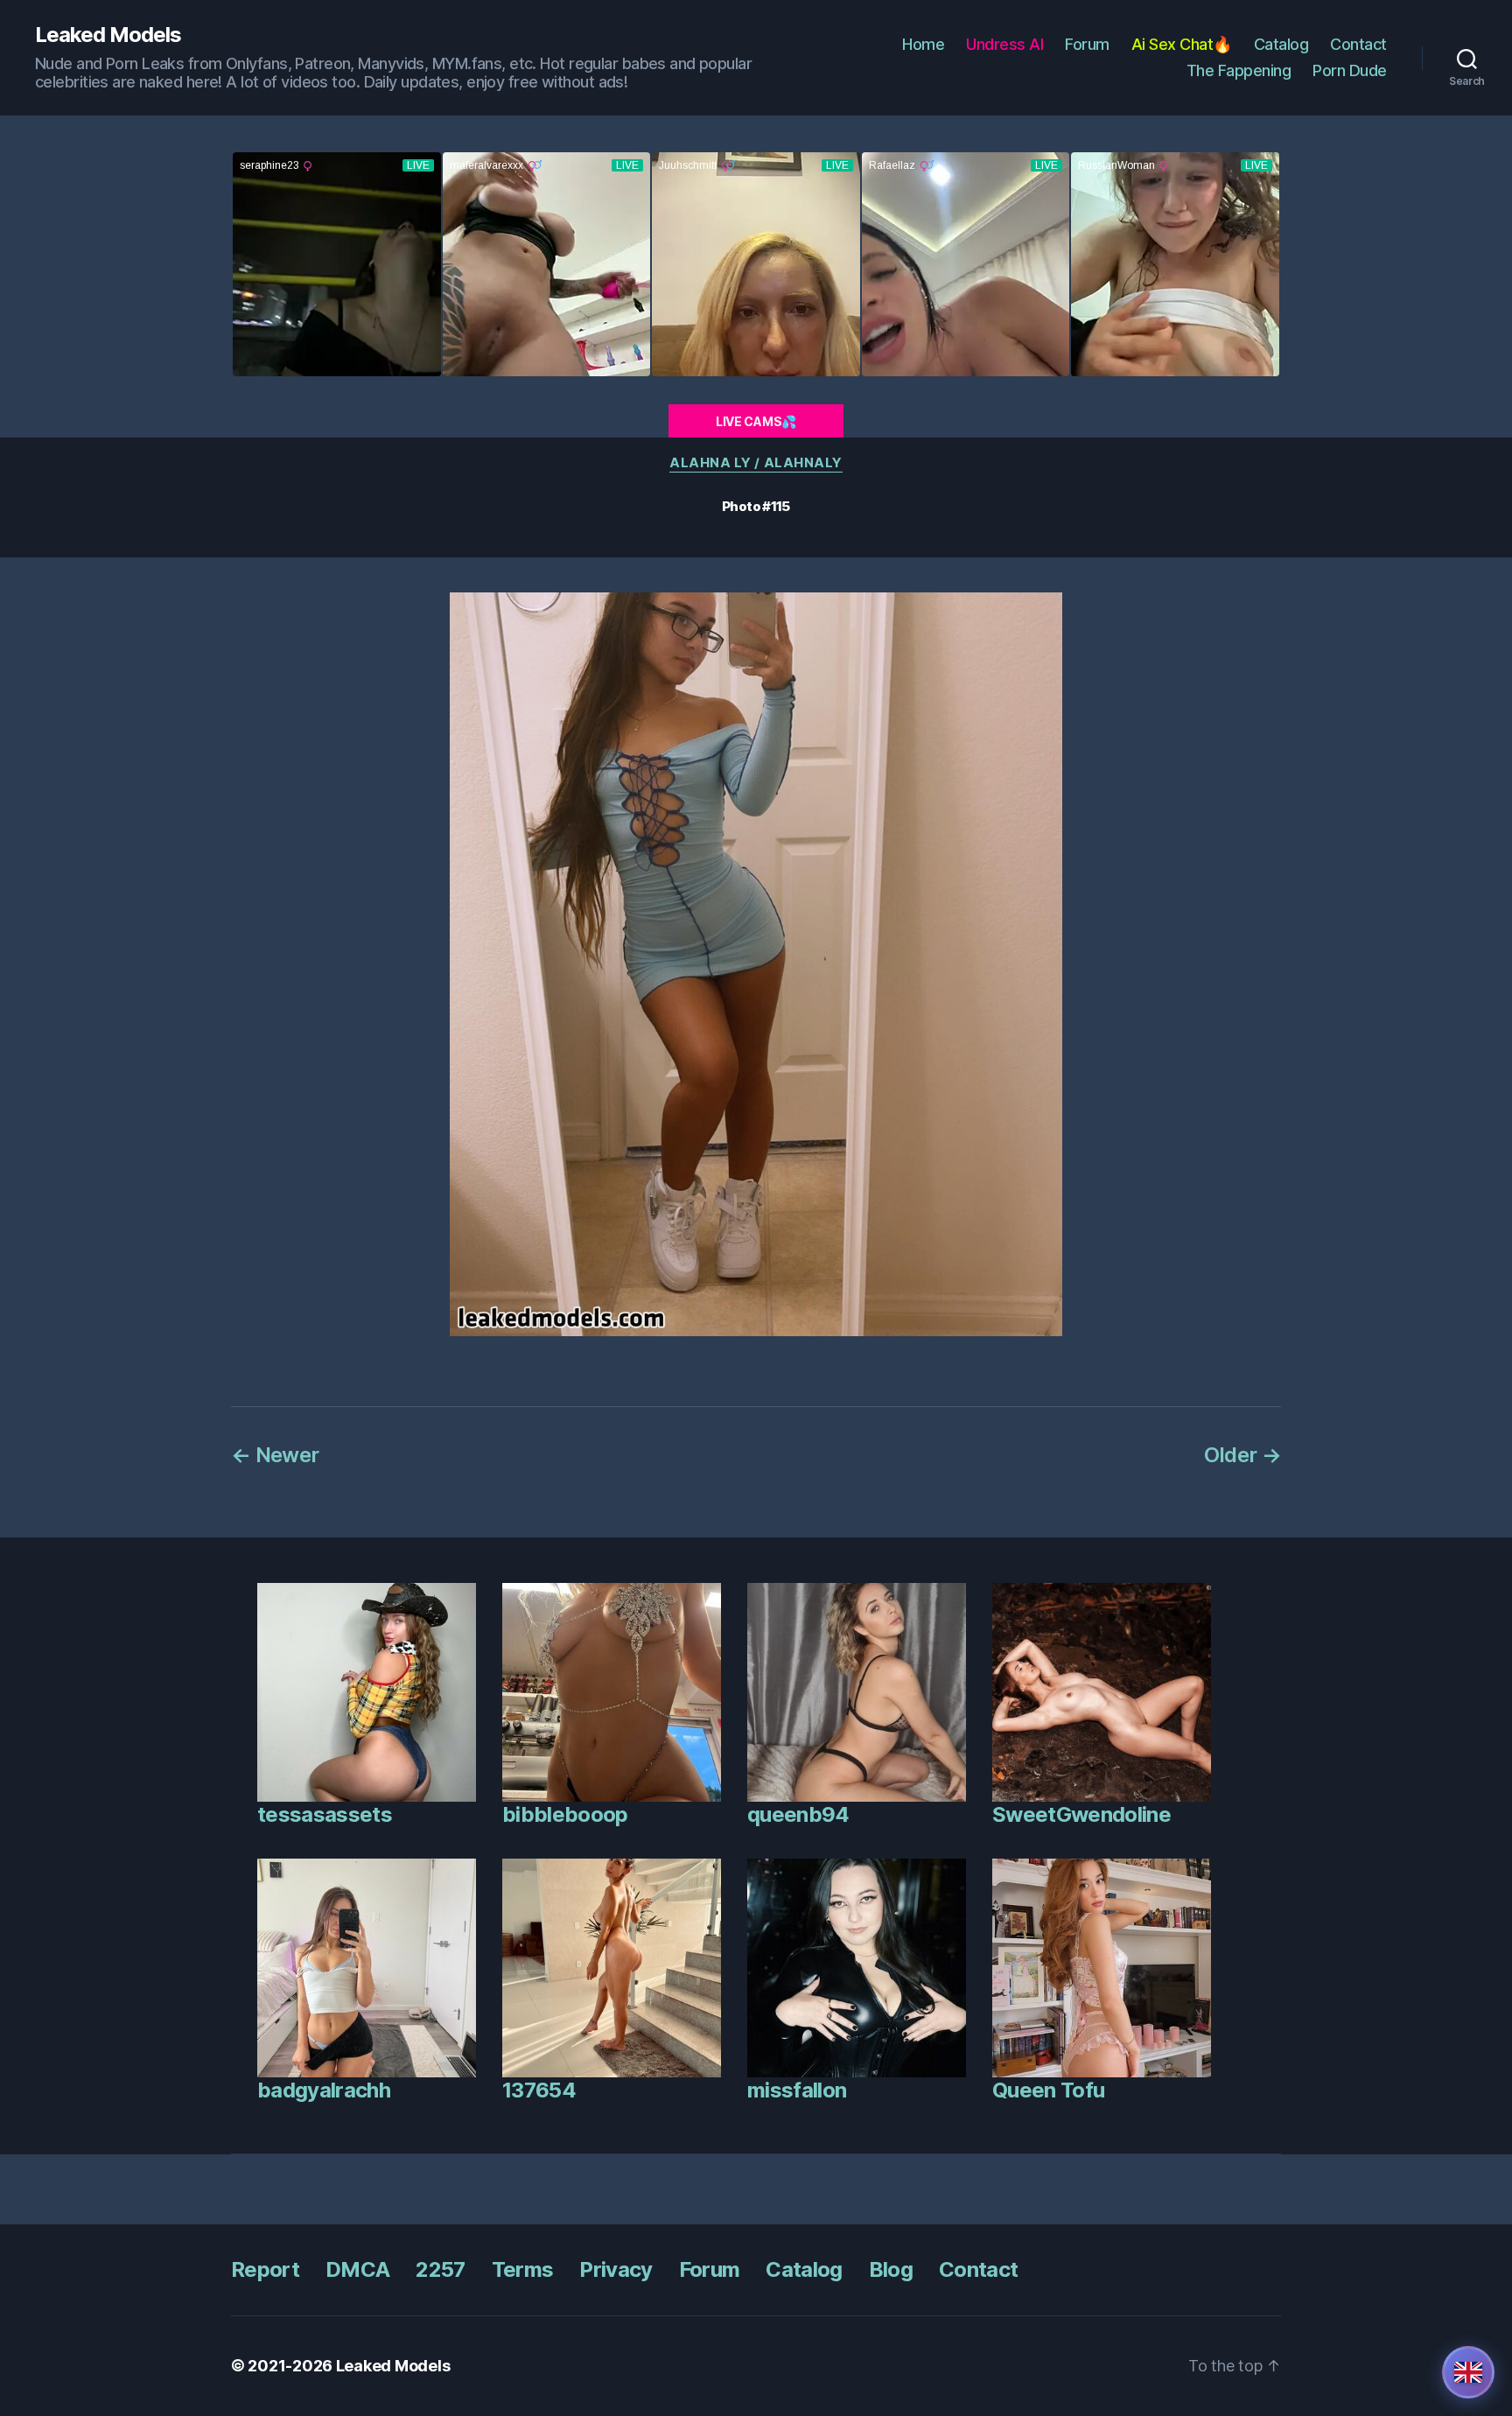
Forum (1087, 44)
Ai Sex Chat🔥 (1182, 44)
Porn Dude (1350, 70)
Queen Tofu (1048, 2090)
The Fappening (1239, 70)
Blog (891, 2269)
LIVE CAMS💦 (756, 421)
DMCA (357, 2269)
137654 (539, 2090)
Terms (523, 2269)
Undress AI (1004, 44)
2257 (440, 2269)
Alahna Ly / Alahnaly (756, 463)
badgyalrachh (324, 2090)
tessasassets (325, 1814)
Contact (1358, 44)
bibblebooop (565, 1814)
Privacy (616, 2269)
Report (265, 2269)
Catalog (1281, 44)
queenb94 (798, 1814)
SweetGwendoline (1081, 1814)
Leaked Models (108, 35)
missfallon (797, 2090)
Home (923, 44)
